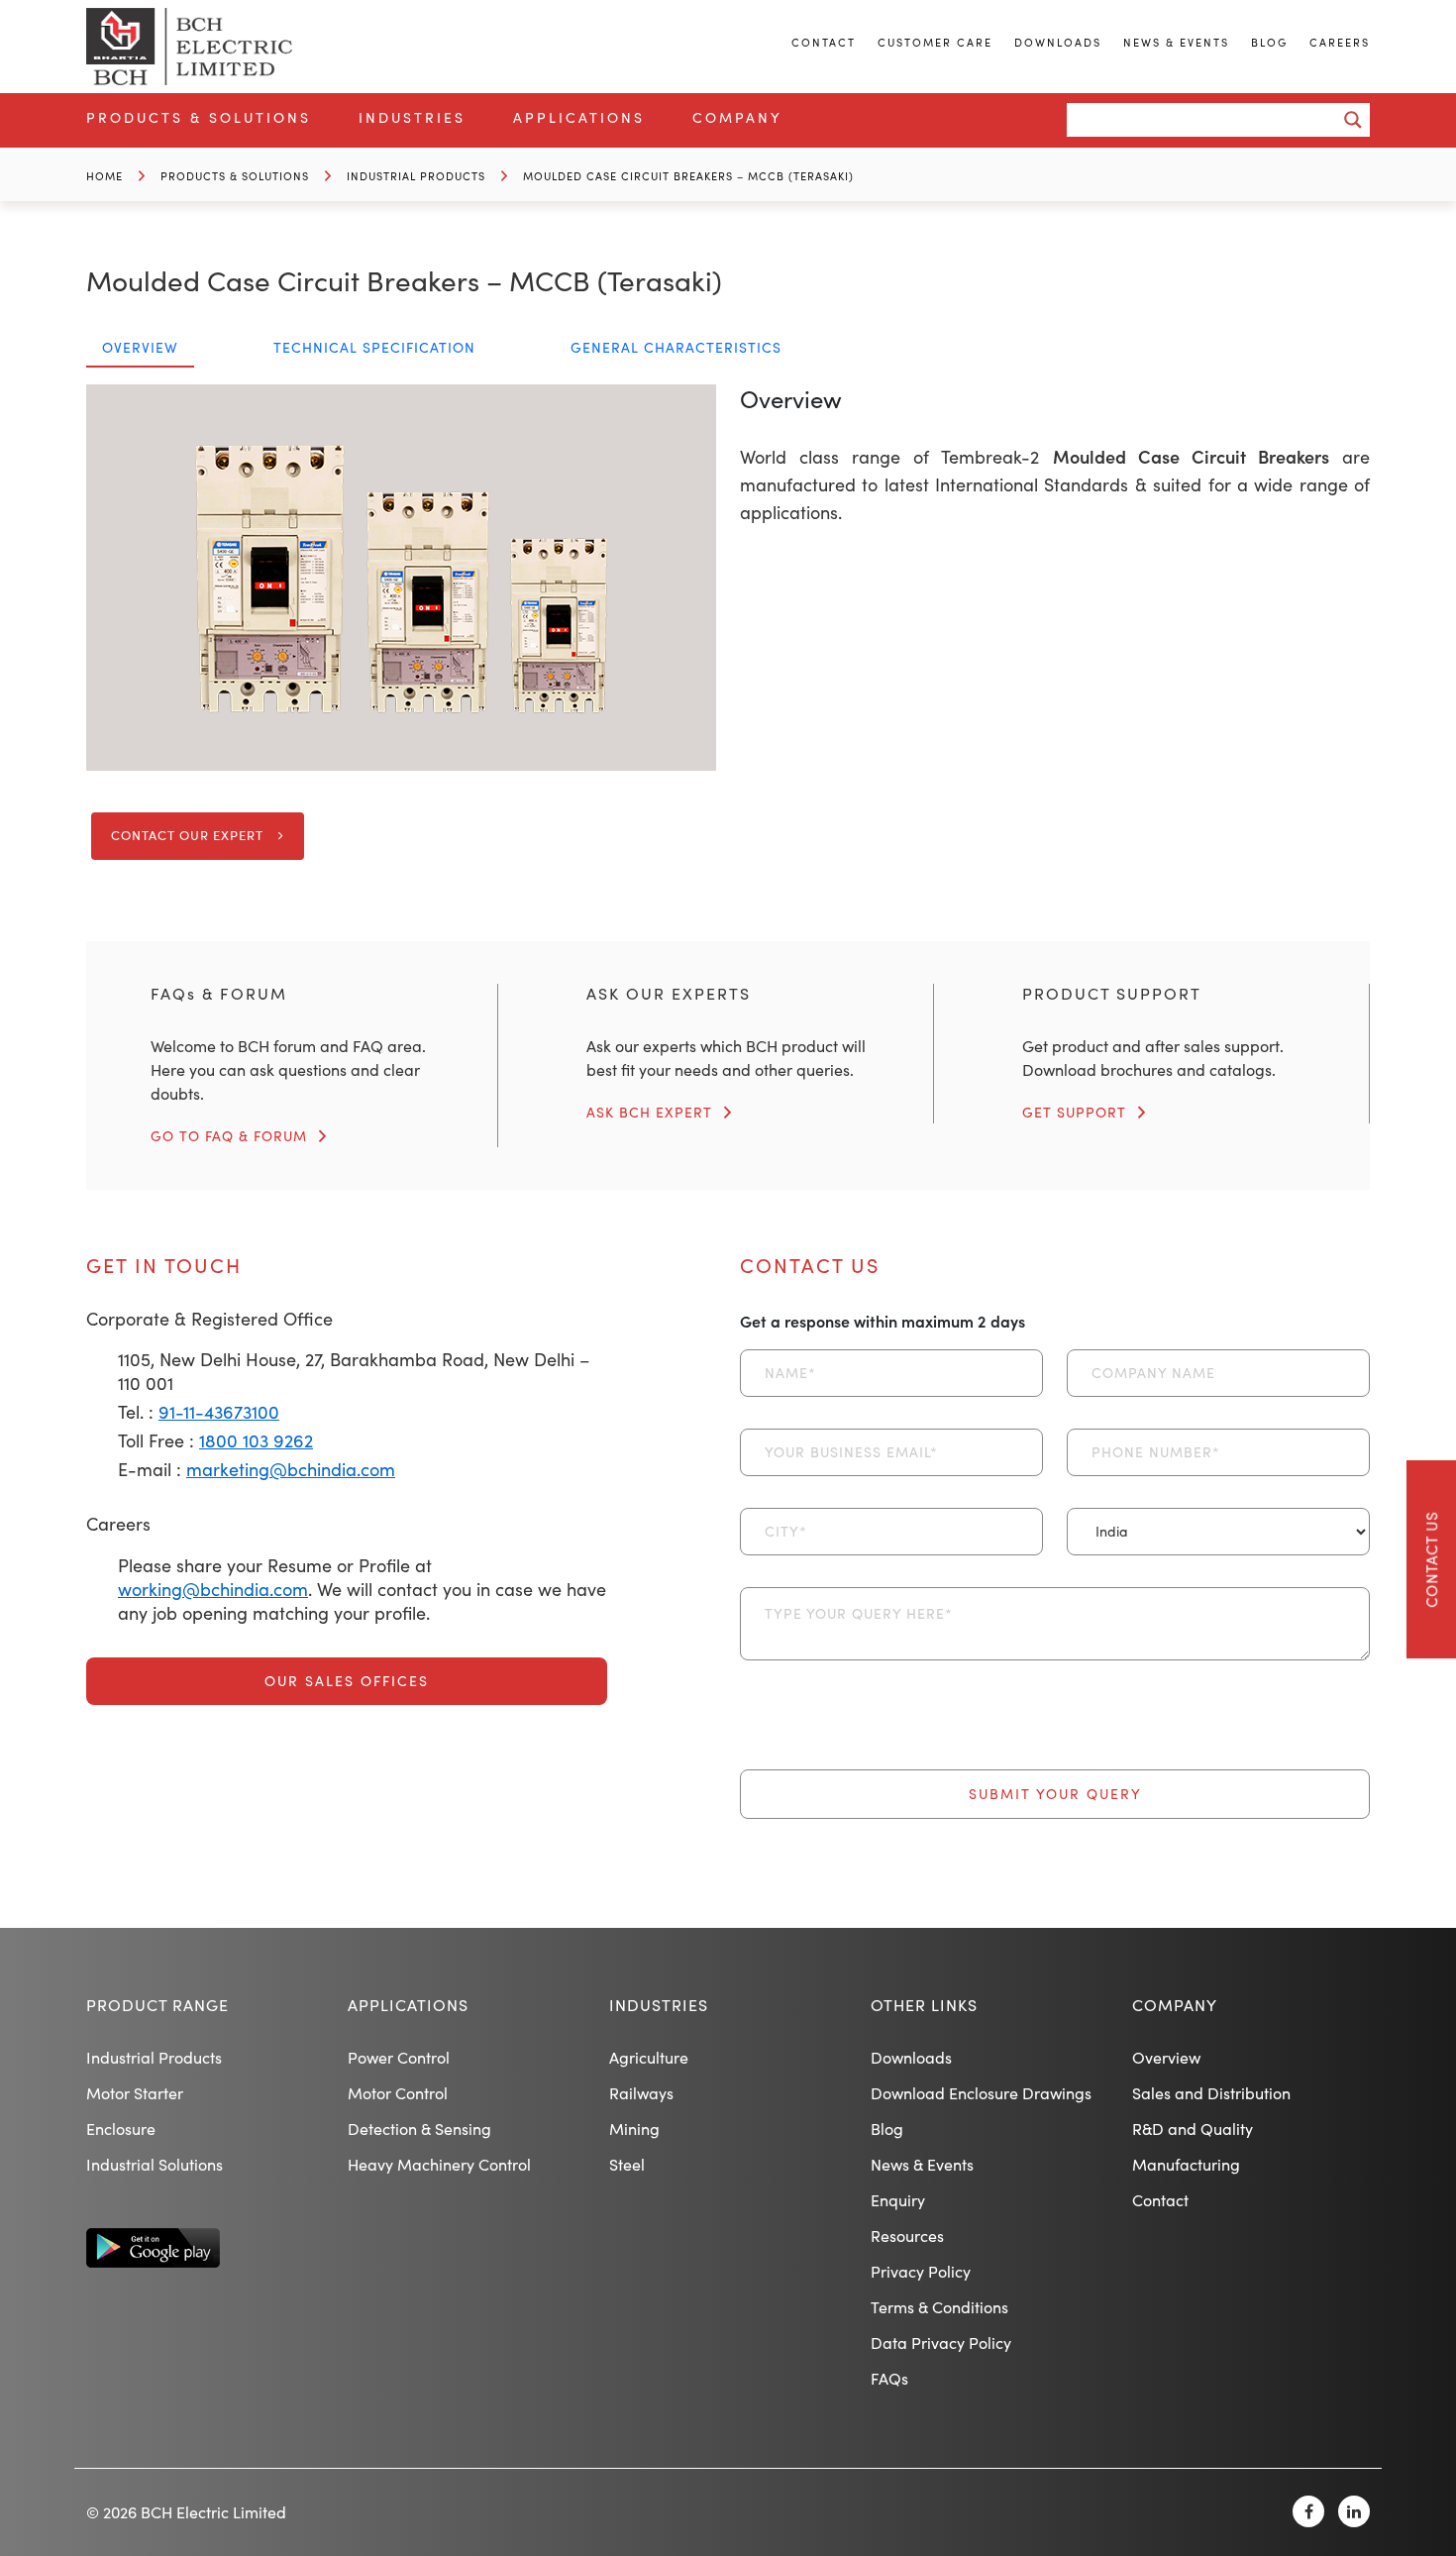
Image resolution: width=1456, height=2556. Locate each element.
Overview (1166, 2057)
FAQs (889, 2378)
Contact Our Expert (187, 835)
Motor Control (398, 2093)
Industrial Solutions (155, 2164)
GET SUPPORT (1074, 1112)
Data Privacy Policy (941, 2343)
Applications (579, 117)
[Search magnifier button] (1353, 120)
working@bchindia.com (213, 1589)
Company (737, 117)
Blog (1269, 42)
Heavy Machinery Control (439, 2164)
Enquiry (898, 2200)
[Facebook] (1308, 2511)
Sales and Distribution (1211, 2093)
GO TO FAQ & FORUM (229, 1136)
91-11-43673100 (219, 1412)
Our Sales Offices (347, 1681)
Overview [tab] (140, 347)
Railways (641, 2093)
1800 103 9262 (256, 1440)
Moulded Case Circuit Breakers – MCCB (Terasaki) (688, 176)
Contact (824, 42)
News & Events (1176, 42)
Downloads (1058, 42)
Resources (907, 2236)
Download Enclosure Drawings (981, 2093)
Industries (412, 117)
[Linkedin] (1354, 2511)
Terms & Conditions (939, 2307)
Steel (627, 2164)
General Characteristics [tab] (676, 347)
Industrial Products (416, 176)
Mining (634, 2129)
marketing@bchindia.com (291, 1469)
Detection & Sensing (419, 2129)
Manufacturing (1186, 2164)
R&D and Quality (1193, 2129)
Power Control (399, 2057)
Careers (1340, 42)
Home (104, 176)
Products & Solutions (199, 117)
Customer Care (935, 42)
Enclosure (121, 2129)
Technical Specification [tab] (374, 347)
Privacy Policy (921, 2271)
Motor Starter (135, 2093)
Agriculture (649, 2057)
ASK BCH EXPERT (649, 1112)
